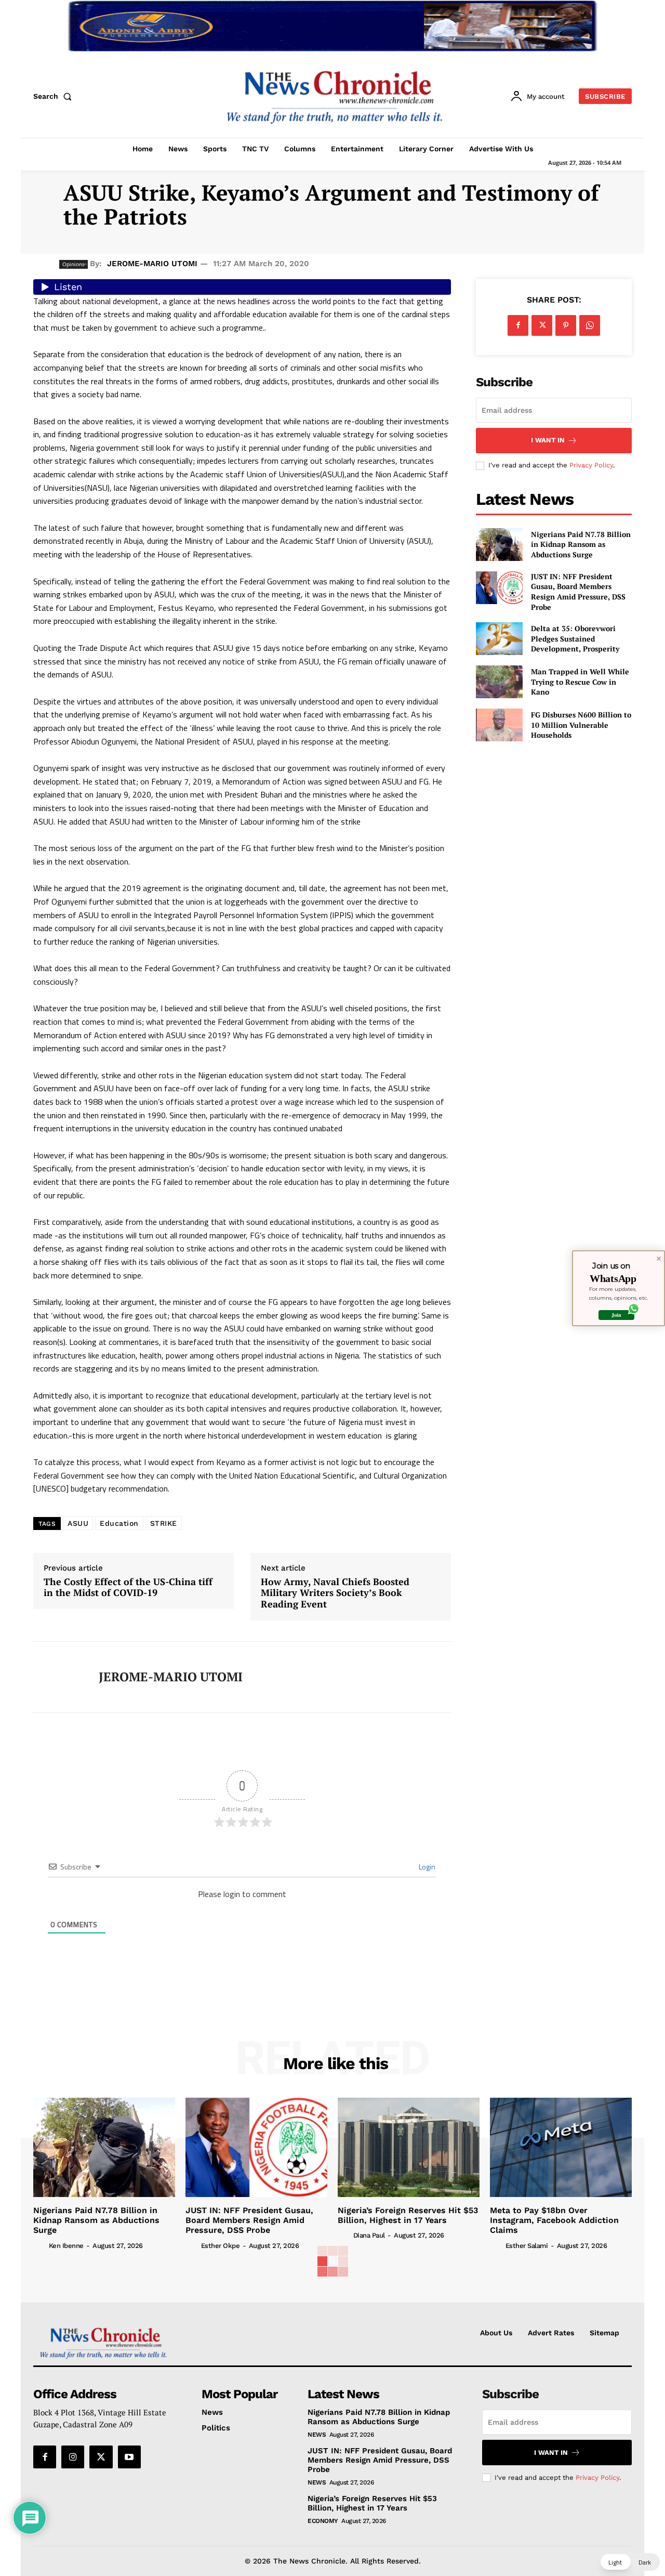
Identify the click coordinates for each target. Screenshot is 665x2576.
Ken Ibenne (66, 2246)
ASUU (78, 1523)
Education (119, 1523)
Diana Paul (369, 2235)
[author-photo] (40, 2245)
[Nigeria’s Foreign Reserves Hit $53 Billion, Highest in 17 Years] (409, 2147)
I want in (548, 440)
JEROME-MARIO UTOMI (152, 264)
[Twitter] (542, 325)
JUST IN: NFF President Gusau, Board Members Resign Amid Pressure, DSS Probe (578, 592)
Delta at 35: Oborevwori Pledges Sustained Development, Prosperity (575, 638)
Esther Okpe (221, 2246)
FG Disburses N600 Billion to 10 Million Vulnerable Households (581, 725)
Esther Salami (527, 2246)
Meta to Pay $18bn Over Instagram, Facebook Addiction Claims (554, 2220)
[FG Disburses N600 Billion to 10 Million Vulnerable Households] (499, 725)
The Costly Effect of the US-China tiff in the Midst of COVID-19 (128, 1587)
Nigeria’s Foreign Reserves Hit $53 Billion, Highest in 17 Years (408, 2215)
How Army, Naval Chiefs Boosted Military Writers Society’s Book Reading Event (335, 1593)
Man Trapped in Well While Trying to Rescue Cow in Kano (580, 682)
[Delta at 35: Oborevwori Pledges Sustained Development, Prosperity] (499, 639)
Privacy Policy (591, 465)
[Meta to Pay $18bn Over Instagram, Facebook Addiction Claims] (561, 2147)
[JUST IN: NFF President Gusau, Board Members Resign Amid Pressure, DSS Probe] (499, 588)
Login (426, 1867)
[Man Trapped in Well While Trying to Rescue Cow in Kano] (499, 682)
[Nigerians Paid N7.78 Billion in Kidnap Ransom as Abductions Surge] (499, 545)
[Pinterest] (566, 325)
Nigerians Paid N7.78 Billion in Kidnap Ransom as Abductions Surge (581, 544)
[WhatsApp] (590, 325)
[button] (55, 96)
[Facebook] (518, 325)
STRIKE (164, 1523)
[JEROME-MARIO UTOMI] (58, 1677)
